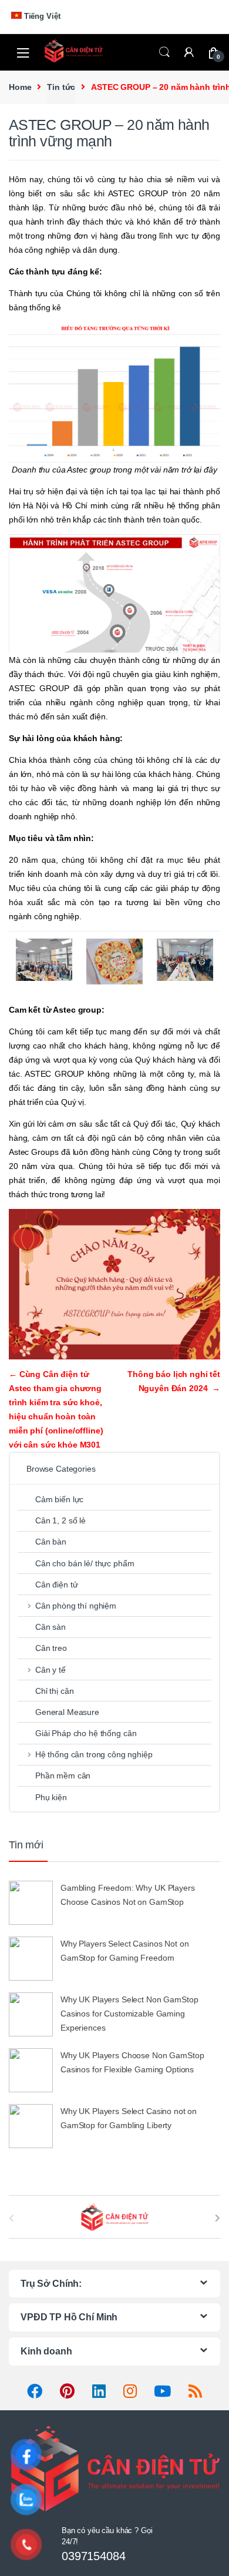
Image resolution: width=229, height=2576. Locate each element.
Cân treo (51, 1648)
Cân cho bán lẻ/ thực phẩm (85, 1563)
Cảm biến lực (59, 1499)
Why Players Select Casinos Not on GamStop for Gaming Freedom (124, 1951)
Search (164, 52)
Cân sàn (50, 1627)
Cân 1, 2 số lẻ (60, 1520)
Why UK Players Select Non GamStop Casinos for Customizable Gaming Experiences (129, 2014)
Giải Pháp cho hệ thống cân (86, 1733)
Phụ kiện (51, 1797)
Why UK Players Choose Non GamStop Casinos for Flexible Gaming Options (132, 2062)
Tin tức (61, 87)
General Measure (67, 1712)
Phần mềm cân (63, 1776)
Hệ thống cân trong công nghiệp (94, 1754)
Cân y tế (50, 1670)
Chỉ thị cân (54, 1691)
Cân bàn (51, 1542)
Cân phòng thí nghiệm (76, 1606)
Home (20, 87)
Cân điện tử (56, 1585)
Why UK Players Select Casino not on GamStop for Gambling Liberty (129, 2118)
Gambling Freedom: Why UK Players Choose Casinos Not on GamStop (128, 1895)
